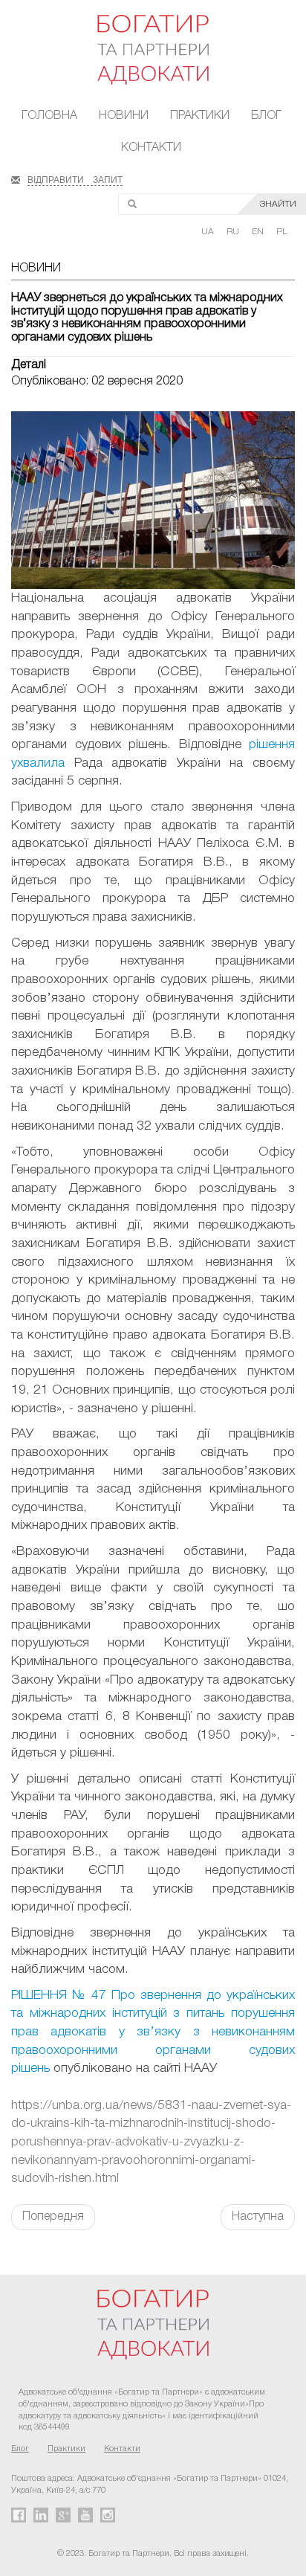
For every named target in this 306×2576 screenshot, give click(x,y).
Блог (266, 116)
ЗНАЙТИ (278, 204)
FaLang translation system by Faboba (47, 2256)
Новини (124, 116)
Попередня (53, 2217)
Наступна (258, 2217)
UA (209, 232)
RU (234, 232)
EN (259, 232)
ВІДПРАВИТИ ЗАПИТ (75, 178)
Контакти (151, 148)
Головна (49, 116)
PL (282, 232)
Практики (200, 116)
